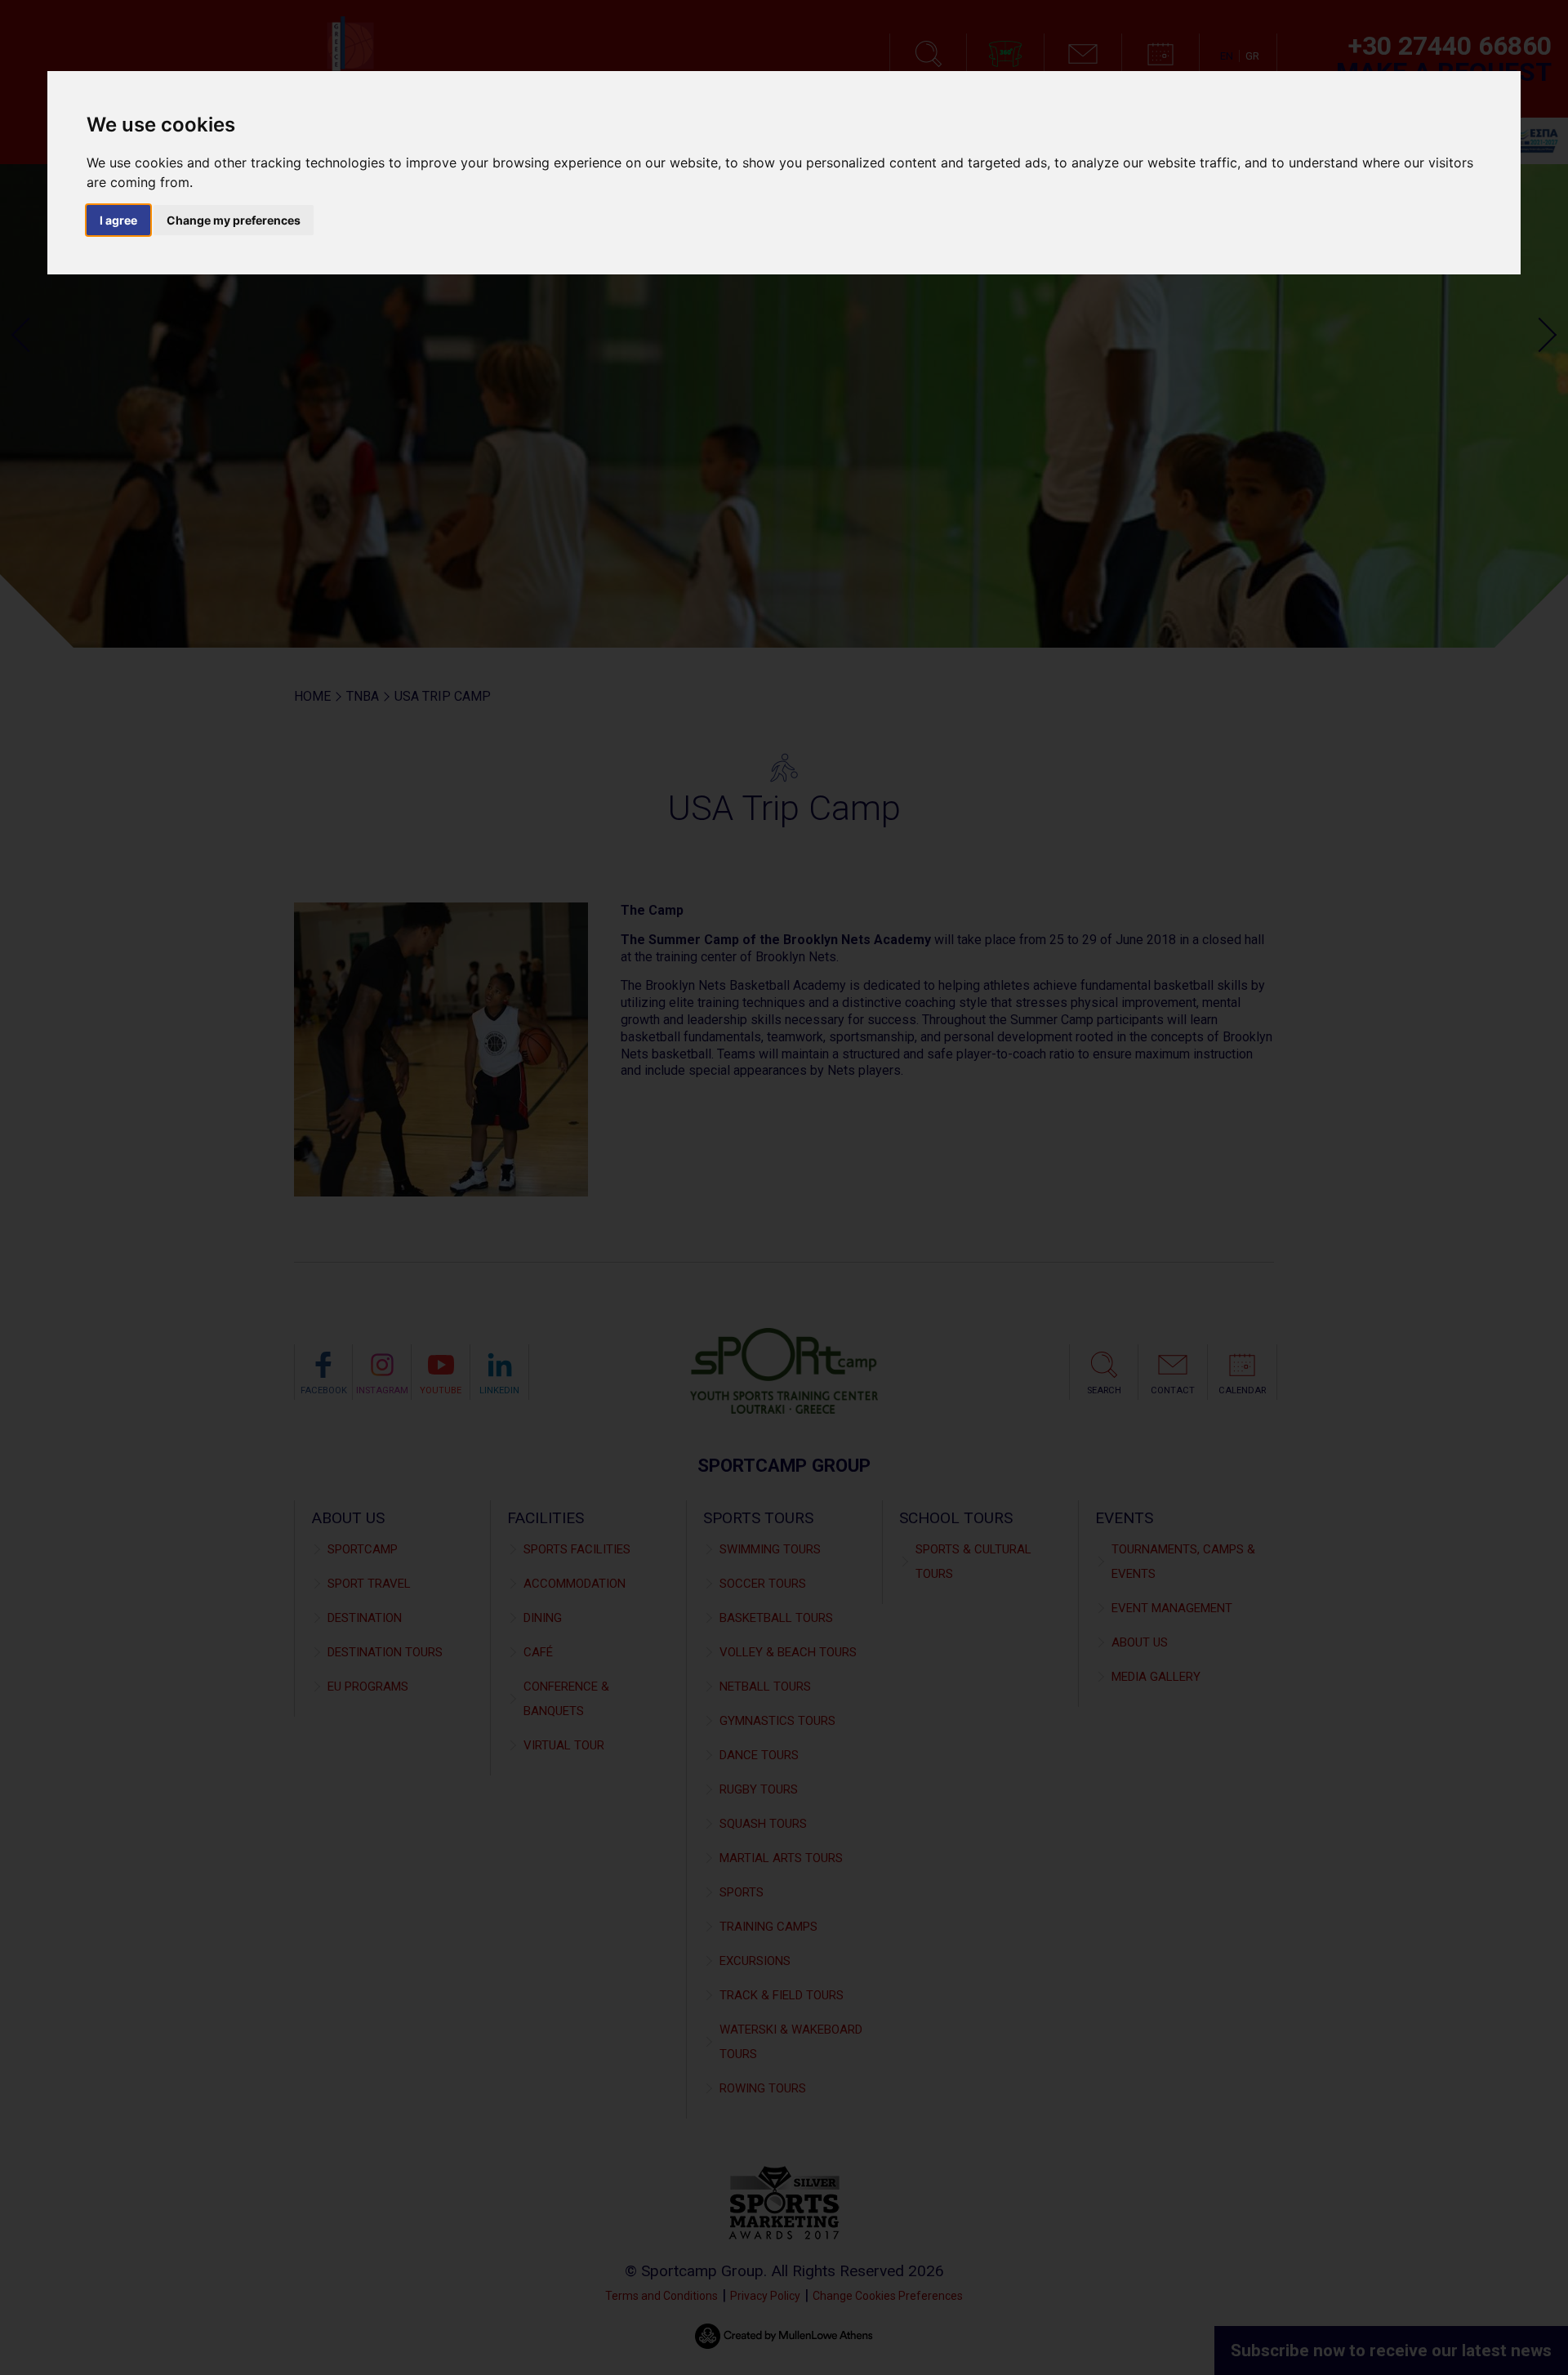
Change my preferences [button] (234, 220)
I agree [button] (118, 220)
